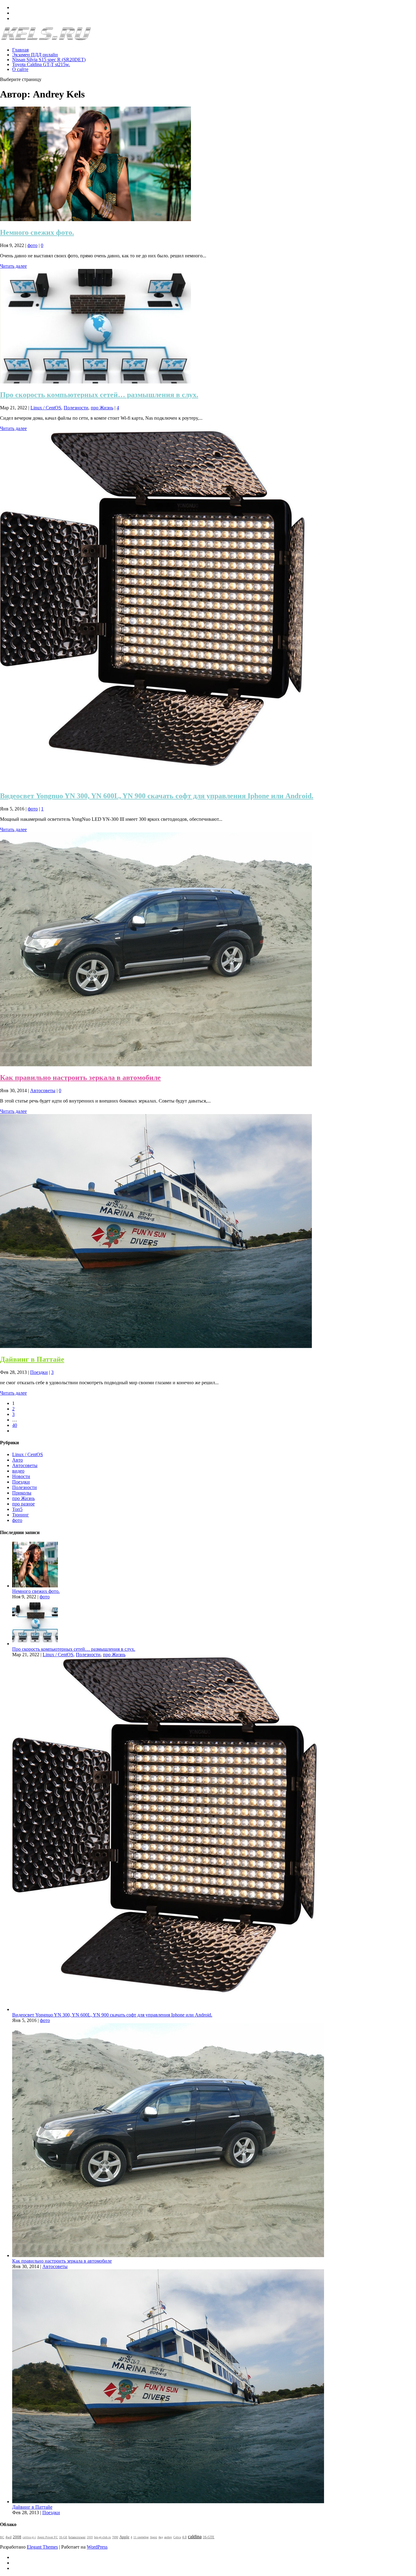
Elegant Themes (42, 2547)
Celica (177, 2537)
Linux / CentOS (46, 408)
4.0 (184, 2537)
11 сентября (141, 2537)
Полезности (76, 408)
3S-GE (63, 2537)
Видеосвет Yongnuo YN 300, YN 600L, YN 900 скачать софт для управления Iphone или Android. (157, 796)
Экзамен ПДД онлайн (35, 55)
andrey (168, 2537)
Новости (21, 1476)
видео (18, 1471)
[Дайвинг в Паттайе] (156, 1346)
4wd (9, 2537)
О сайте (20, 69)
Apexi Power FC (48, 2537)
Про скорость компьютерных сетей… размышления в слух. (99, 395)
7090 (115, 2537)
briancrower (77, 2537)
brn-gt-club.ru (102, 2537)
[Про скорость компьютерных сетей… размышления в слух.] (95, 382)
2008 (17, 2537)
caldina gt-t (29, 2537)
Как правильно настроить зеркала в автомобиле (80, 1078)
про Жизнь (102, 408)
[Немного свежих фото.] (95, 219)
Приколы (22, 1493)
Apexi (153, 2537)
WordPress (97, 2547)
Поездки (39, 1372)
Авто (18, 1460)
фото (32, 245)
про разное (23, 1504)
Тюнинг (21, 1515)
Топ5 (17, 1509)
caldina (195, 2537)
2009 (90, 2537)
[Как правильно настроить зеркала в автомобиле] (156, 1065)
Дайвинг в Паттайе (32, 1359)
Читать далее (13, 266)
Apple (124, 2537)
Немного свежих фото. (37, 232)
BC (2, 2537)
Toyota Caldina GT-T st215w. (41, 64)
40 (15, 1425)
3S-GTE (209, 2537)
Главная (20, 50)
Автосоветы (43, 1090)
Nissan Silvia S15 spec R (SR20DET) (49, 60)
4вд (161, 2537)
